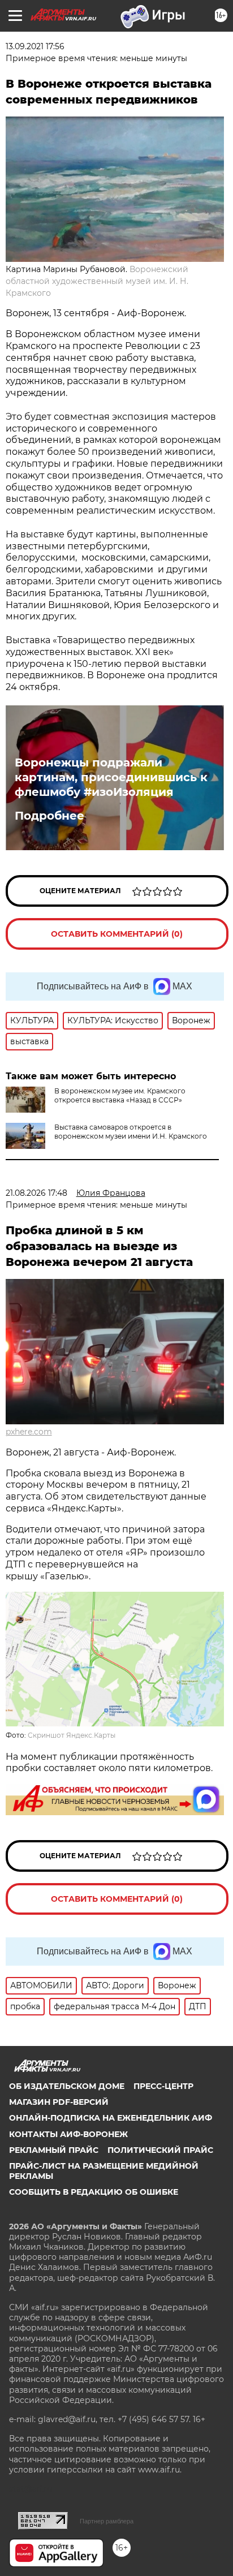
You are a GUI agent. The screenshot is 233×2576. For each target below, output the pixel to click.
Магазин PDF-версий (59, 2102)
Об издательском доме (67, 2086)
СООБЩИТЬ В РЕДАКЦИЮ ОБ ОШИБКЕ (94, 2192)
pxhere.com (29, 1432)
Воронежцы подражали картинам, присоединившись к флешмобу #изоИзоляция (111, 777)
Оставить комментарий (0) (117, 934)
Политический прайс (160, 2150)
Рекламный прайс (54, 2150)
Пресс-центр (163, 2086)
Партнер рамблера (107, 2521)
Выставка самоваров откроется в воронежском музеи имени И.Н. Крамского (131, 1132)
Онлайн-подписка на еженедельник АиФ (111, 2118)
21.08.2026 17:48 (36, 1193)
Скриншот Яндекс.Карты (72, 1735)
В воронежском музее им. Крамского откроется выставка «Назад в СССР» (120, 1095)
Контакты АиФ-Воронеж (68, 2134)
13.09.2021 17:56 (35, 46)
